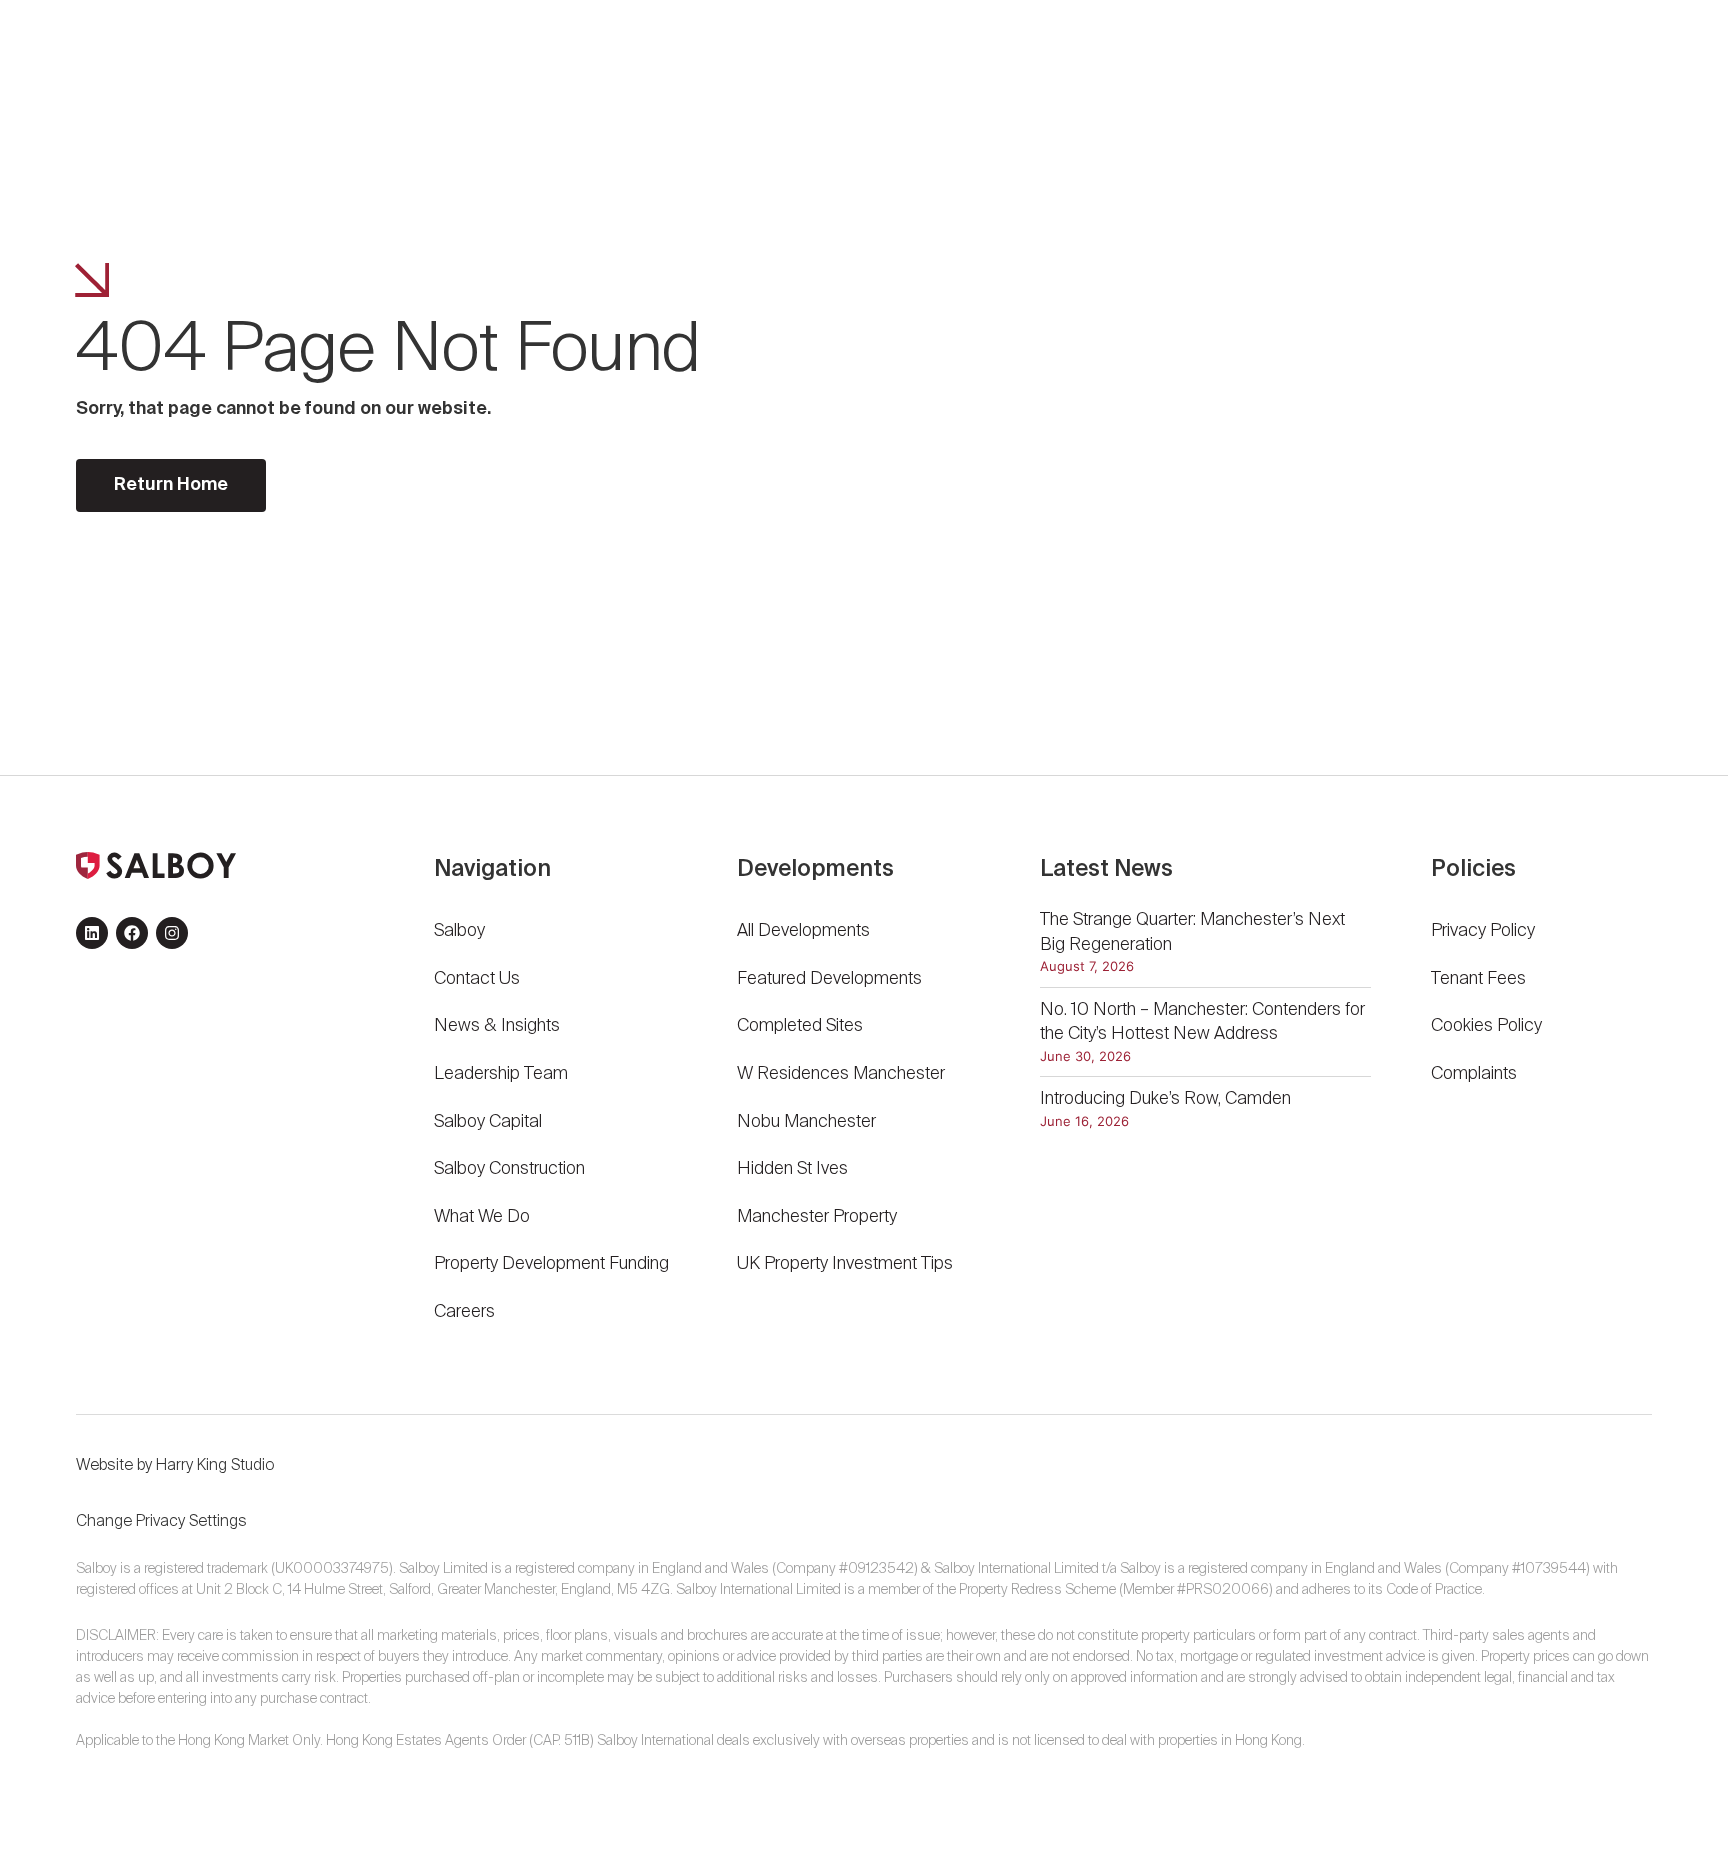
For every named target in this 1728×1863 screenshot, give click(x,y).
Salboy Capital (488, 1122)
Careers (464, 1312)
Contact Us (477, 979)
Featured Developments (829, 979)
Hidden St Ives (792, 1169)
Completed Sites (800, 1026)
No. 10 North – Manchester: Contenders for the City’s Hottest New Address (1202, 1022)
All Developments (803, 931)
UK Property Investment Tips (845, 1264)
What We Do (482, 1217)
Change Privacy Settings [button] (161, 1522)
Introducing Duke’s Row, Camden (1165, 1099)
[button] (1592, 65)
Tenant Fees (1480, 979)
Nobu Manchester (806, 1122)
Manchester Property (817, 1217)
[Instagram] (172, 933)
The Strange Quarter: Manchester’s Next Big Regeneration (1192, 932)
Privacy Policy (1483, 931)
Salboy (459, 931)
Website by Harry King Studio (175, 1466)
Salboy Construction (509, 1169)
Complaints (1474, 1074)
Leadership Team (501, 1074)
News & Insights (497, 1026)
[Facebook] (132, 933)
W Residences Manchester (841, 1074)
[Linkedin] (92, 933)
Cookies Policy (1486, 1026)
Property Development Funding (551, 1264)
